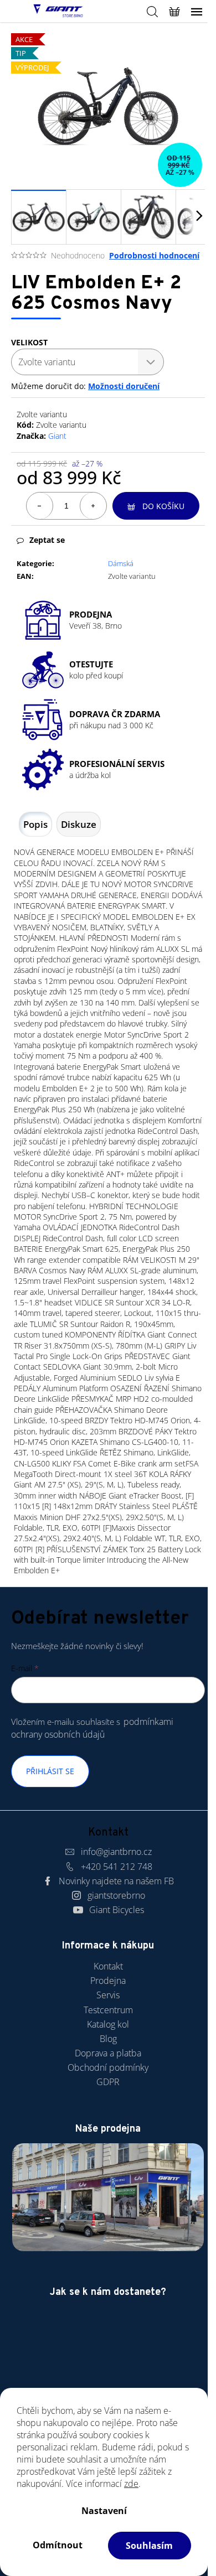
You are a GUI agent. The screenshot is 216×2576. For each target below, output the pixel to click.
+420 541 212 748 (117, 1867)
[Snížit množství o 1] (40, 506)
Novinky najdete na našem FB (116, 1881)
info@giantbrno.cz (116, 1852)
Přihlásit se (50, 1771)
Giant (57, 436)
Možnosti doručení (124, 386)
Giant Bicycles (117, 1910)
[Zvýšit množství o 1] (93, 506)
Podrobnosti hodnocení (154, 255)
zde (131, 2484)
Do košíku (163, 506)
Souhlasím (149, 2546)
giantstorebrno (116, 1895)
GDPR (108, 2082)
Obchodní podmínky (108, 2067)
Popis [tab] (35, 824)
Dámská (121, 563)
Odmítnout (58, 2545)
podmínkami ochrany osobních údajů (92, 1728)
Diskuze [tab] (79, 824)
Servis (108, 1995)
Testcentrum (108, 2010)
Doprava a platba (108, 2053)
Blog (108, 2039)
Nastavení (104, 2511)
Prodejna (108, 1981)
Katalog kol (108, 2024)
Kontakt (108, 1966)
